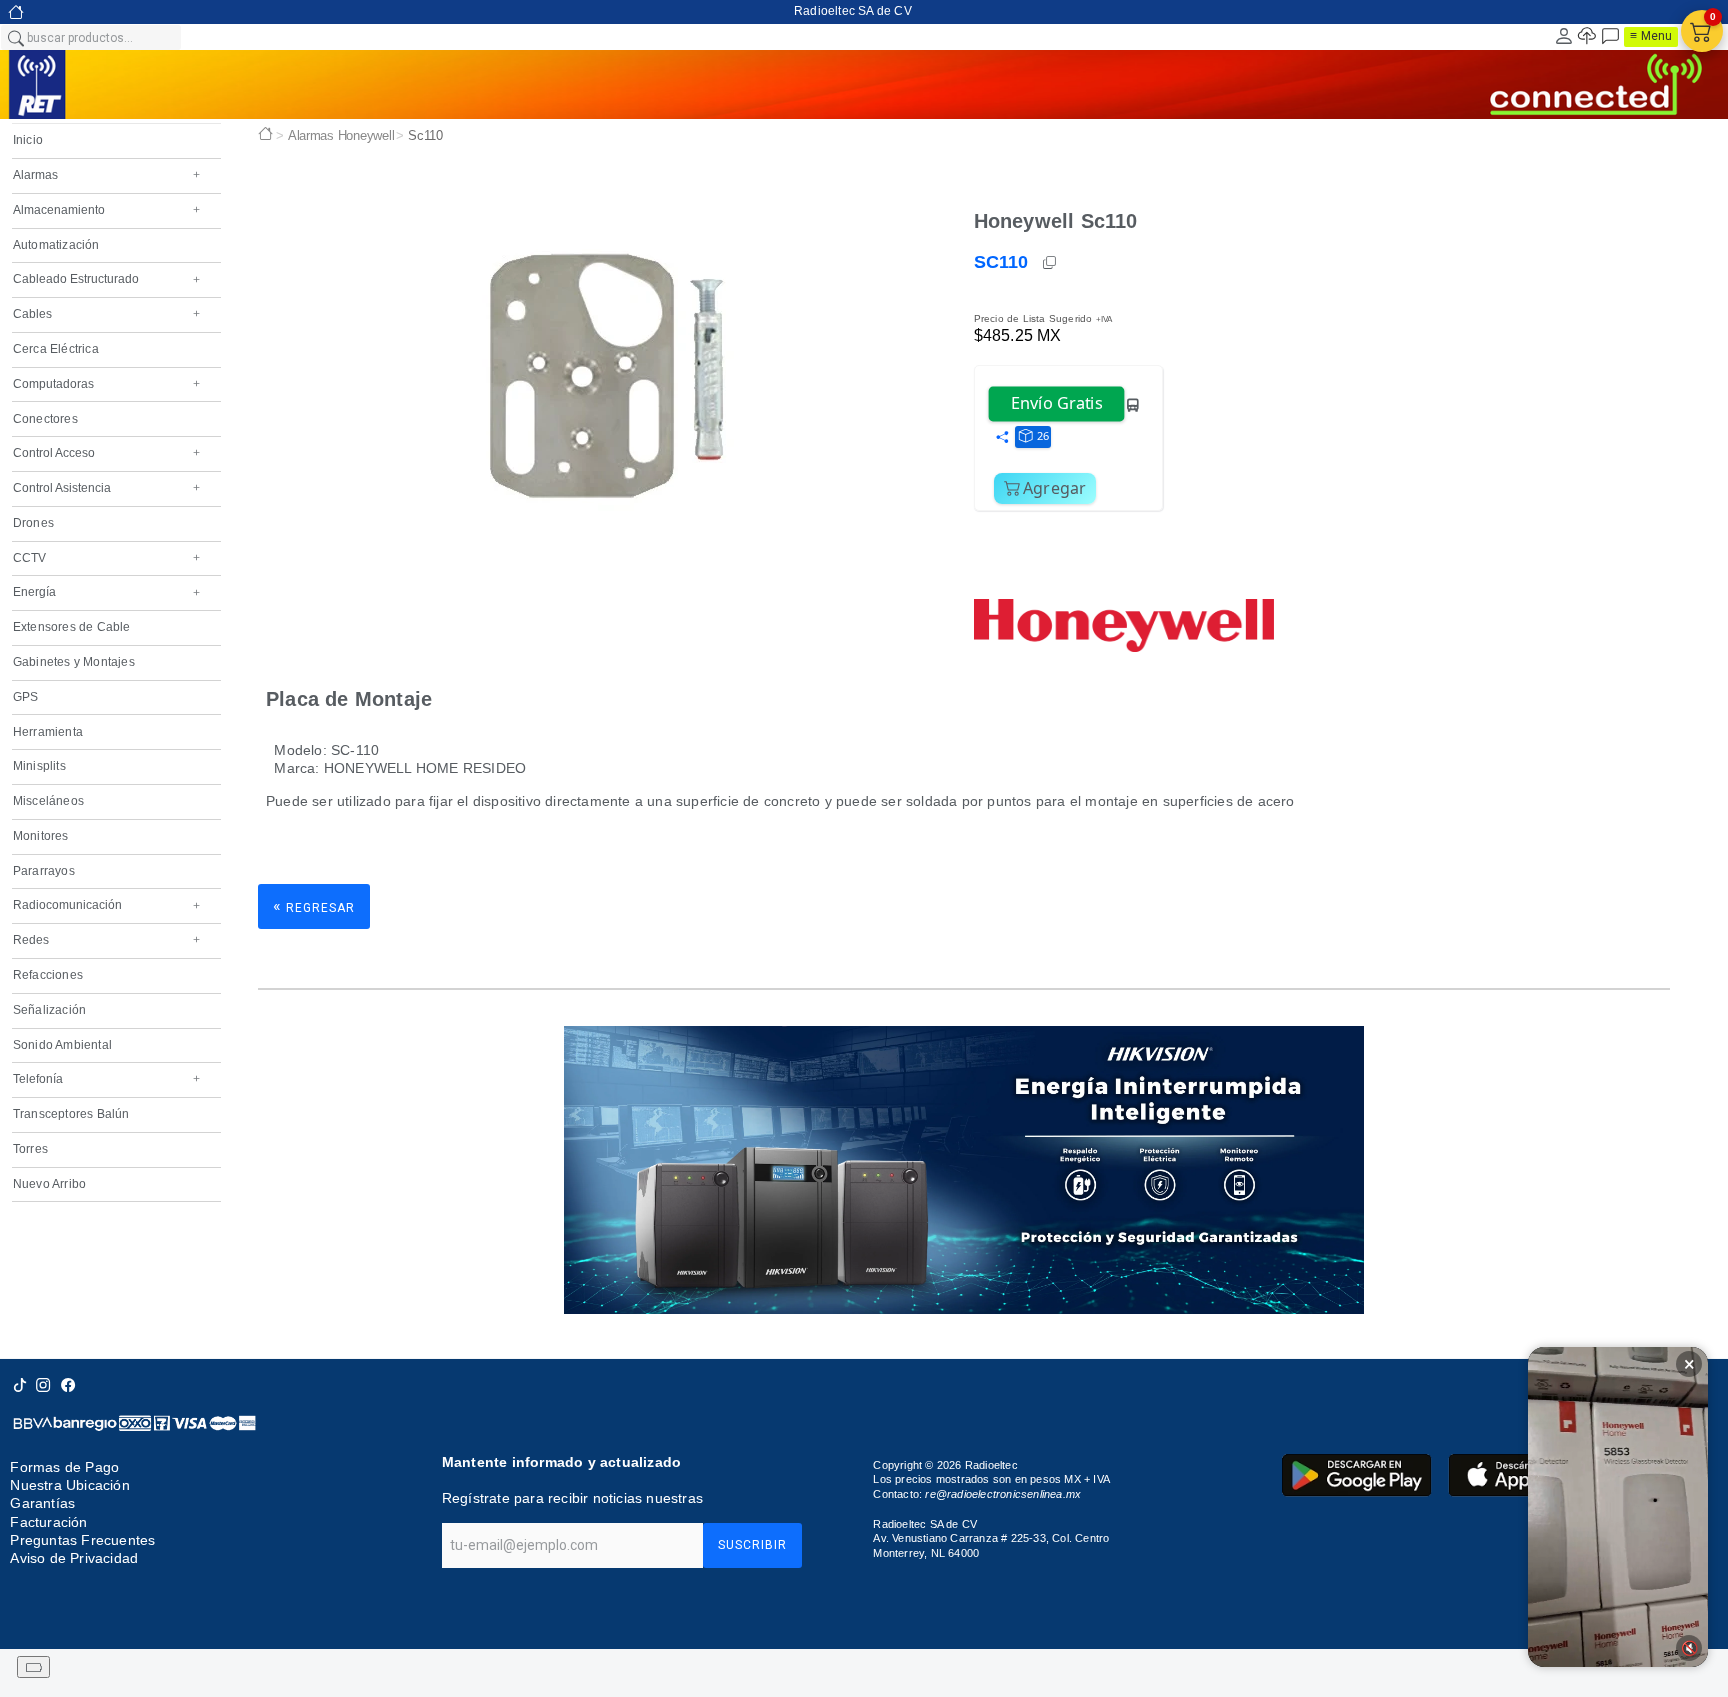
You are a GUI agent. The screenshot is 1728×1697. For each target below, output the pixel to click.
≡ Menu (1651, 36)
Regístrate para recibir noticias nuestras (572, 1498)
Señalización (49, 1010)
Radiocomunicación (106, 905)
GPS (26, 697)
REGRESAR (314, 906)
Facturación (48, 1522)
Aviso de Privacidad (74, 1558)
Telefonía (106, 1079)
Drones (33, 523)
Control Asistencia (106, 488)
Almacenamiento (106, 210)
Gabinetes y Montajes (74, 662)
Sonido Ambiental (62, 1045)
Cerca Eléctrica (56, 349)
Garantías (42, 1503)
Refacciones (48, 975)
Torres (30, 1149)
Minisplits (39, 766)
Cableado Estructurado (106, 279)
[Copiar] (1051, 263)
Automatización (56, 245)
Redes (106, 940)
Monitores (41, 836)
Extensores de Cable (72, 627)
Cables (106, 314)
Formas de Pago (64, 1467)
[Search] (15, 37)
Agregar (1055, 488)
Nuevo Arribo (49, 1184)
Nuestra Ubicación (69, 1485)
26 (1043, 435)
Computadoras (106, 384)
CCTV (106, 558)
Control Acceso (106, 453)
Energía (106, 592)
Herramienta (48, 732)
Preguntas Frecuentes (82, 1540)
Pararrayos (44, 871)
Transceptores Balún (71, 1114)
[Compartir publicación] (1002, 438)
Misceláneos (48, 801)
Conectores (45, 419)
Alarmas (106, 175)
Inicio (28, 140)
